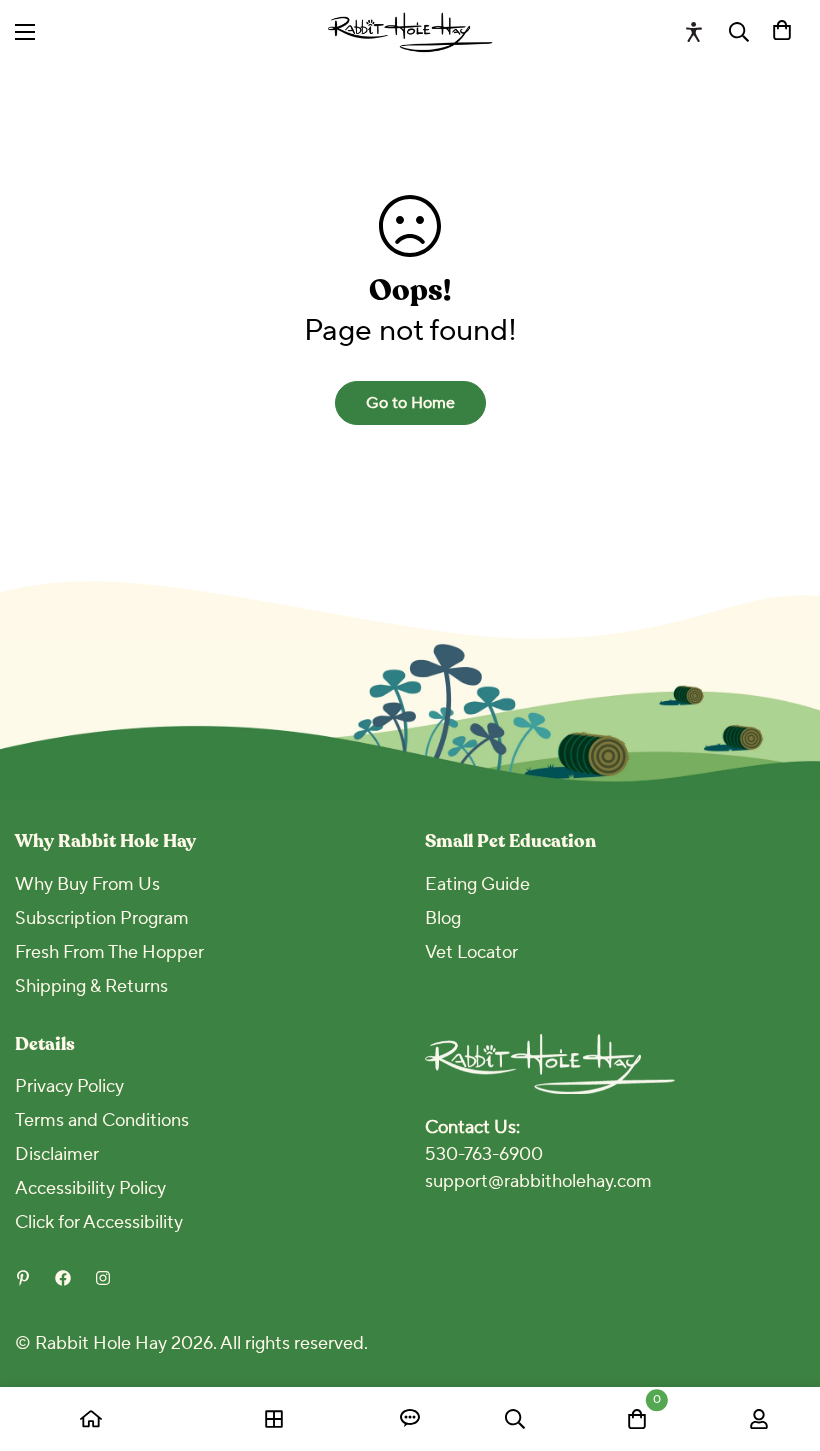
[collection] (274, 1419)
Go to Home (410, 403)
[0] (782, 32)
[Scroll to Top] (781, 1342)
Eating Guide (477, 884)
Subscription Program (102, 918)
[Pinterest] (23, 1278)
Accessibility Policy (90, 1188)
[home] (91, 1419)
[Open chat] (410, 1419)
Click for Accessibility (99, 1222)
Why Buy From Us (87, 884)
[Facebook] (63, 1278)
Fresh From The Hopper (109, 952)
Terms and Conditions (102, 1120)
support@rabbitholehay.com (538, 1181)
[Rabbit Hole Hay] (410, 32)
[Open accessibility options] (694, 32)
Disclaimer (57, 1154)
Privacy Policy (69, 1086)
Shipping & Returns (91, 986)
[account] (759, 1419)
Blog (443, 918)
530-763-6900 (484, 1154)
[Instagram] (103, 1278)
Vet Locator (471, 952)
